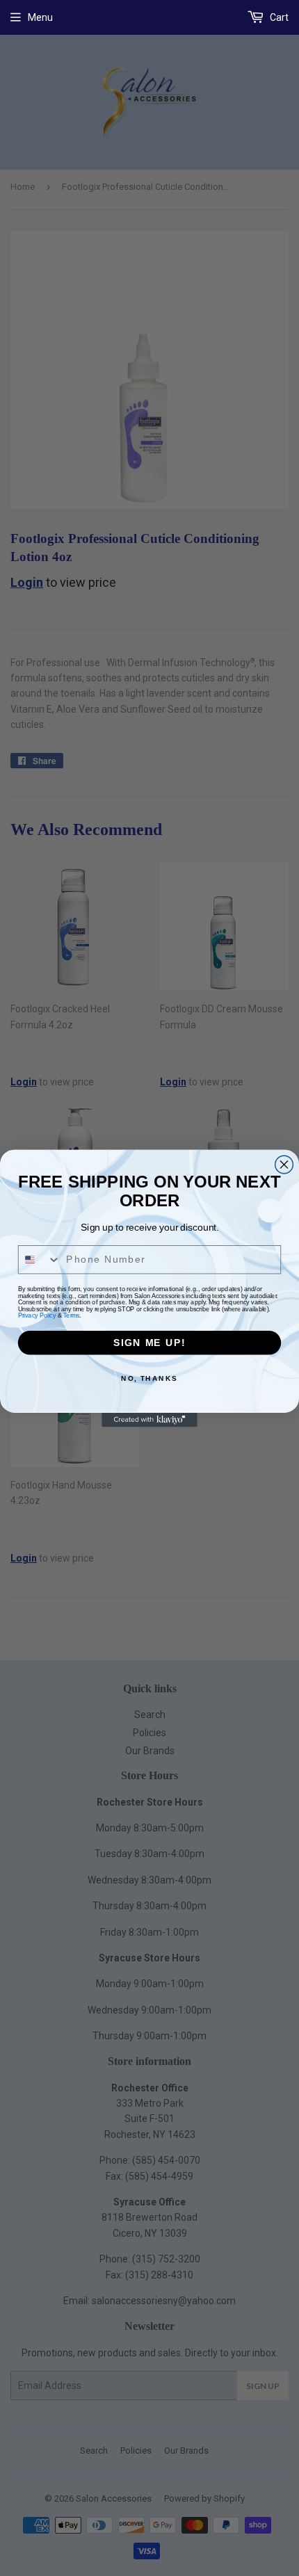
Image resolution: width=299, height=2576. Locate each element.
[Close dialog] (284, 1165)
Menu (40, 17)
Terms (71, 1314)
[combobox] (40, 1259)
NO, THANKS (149, 1378)
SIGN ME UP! (149, 1342)
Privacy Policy (37, 1314)
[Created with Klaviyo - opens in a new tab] (149, 1419)
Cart (278, 17)
